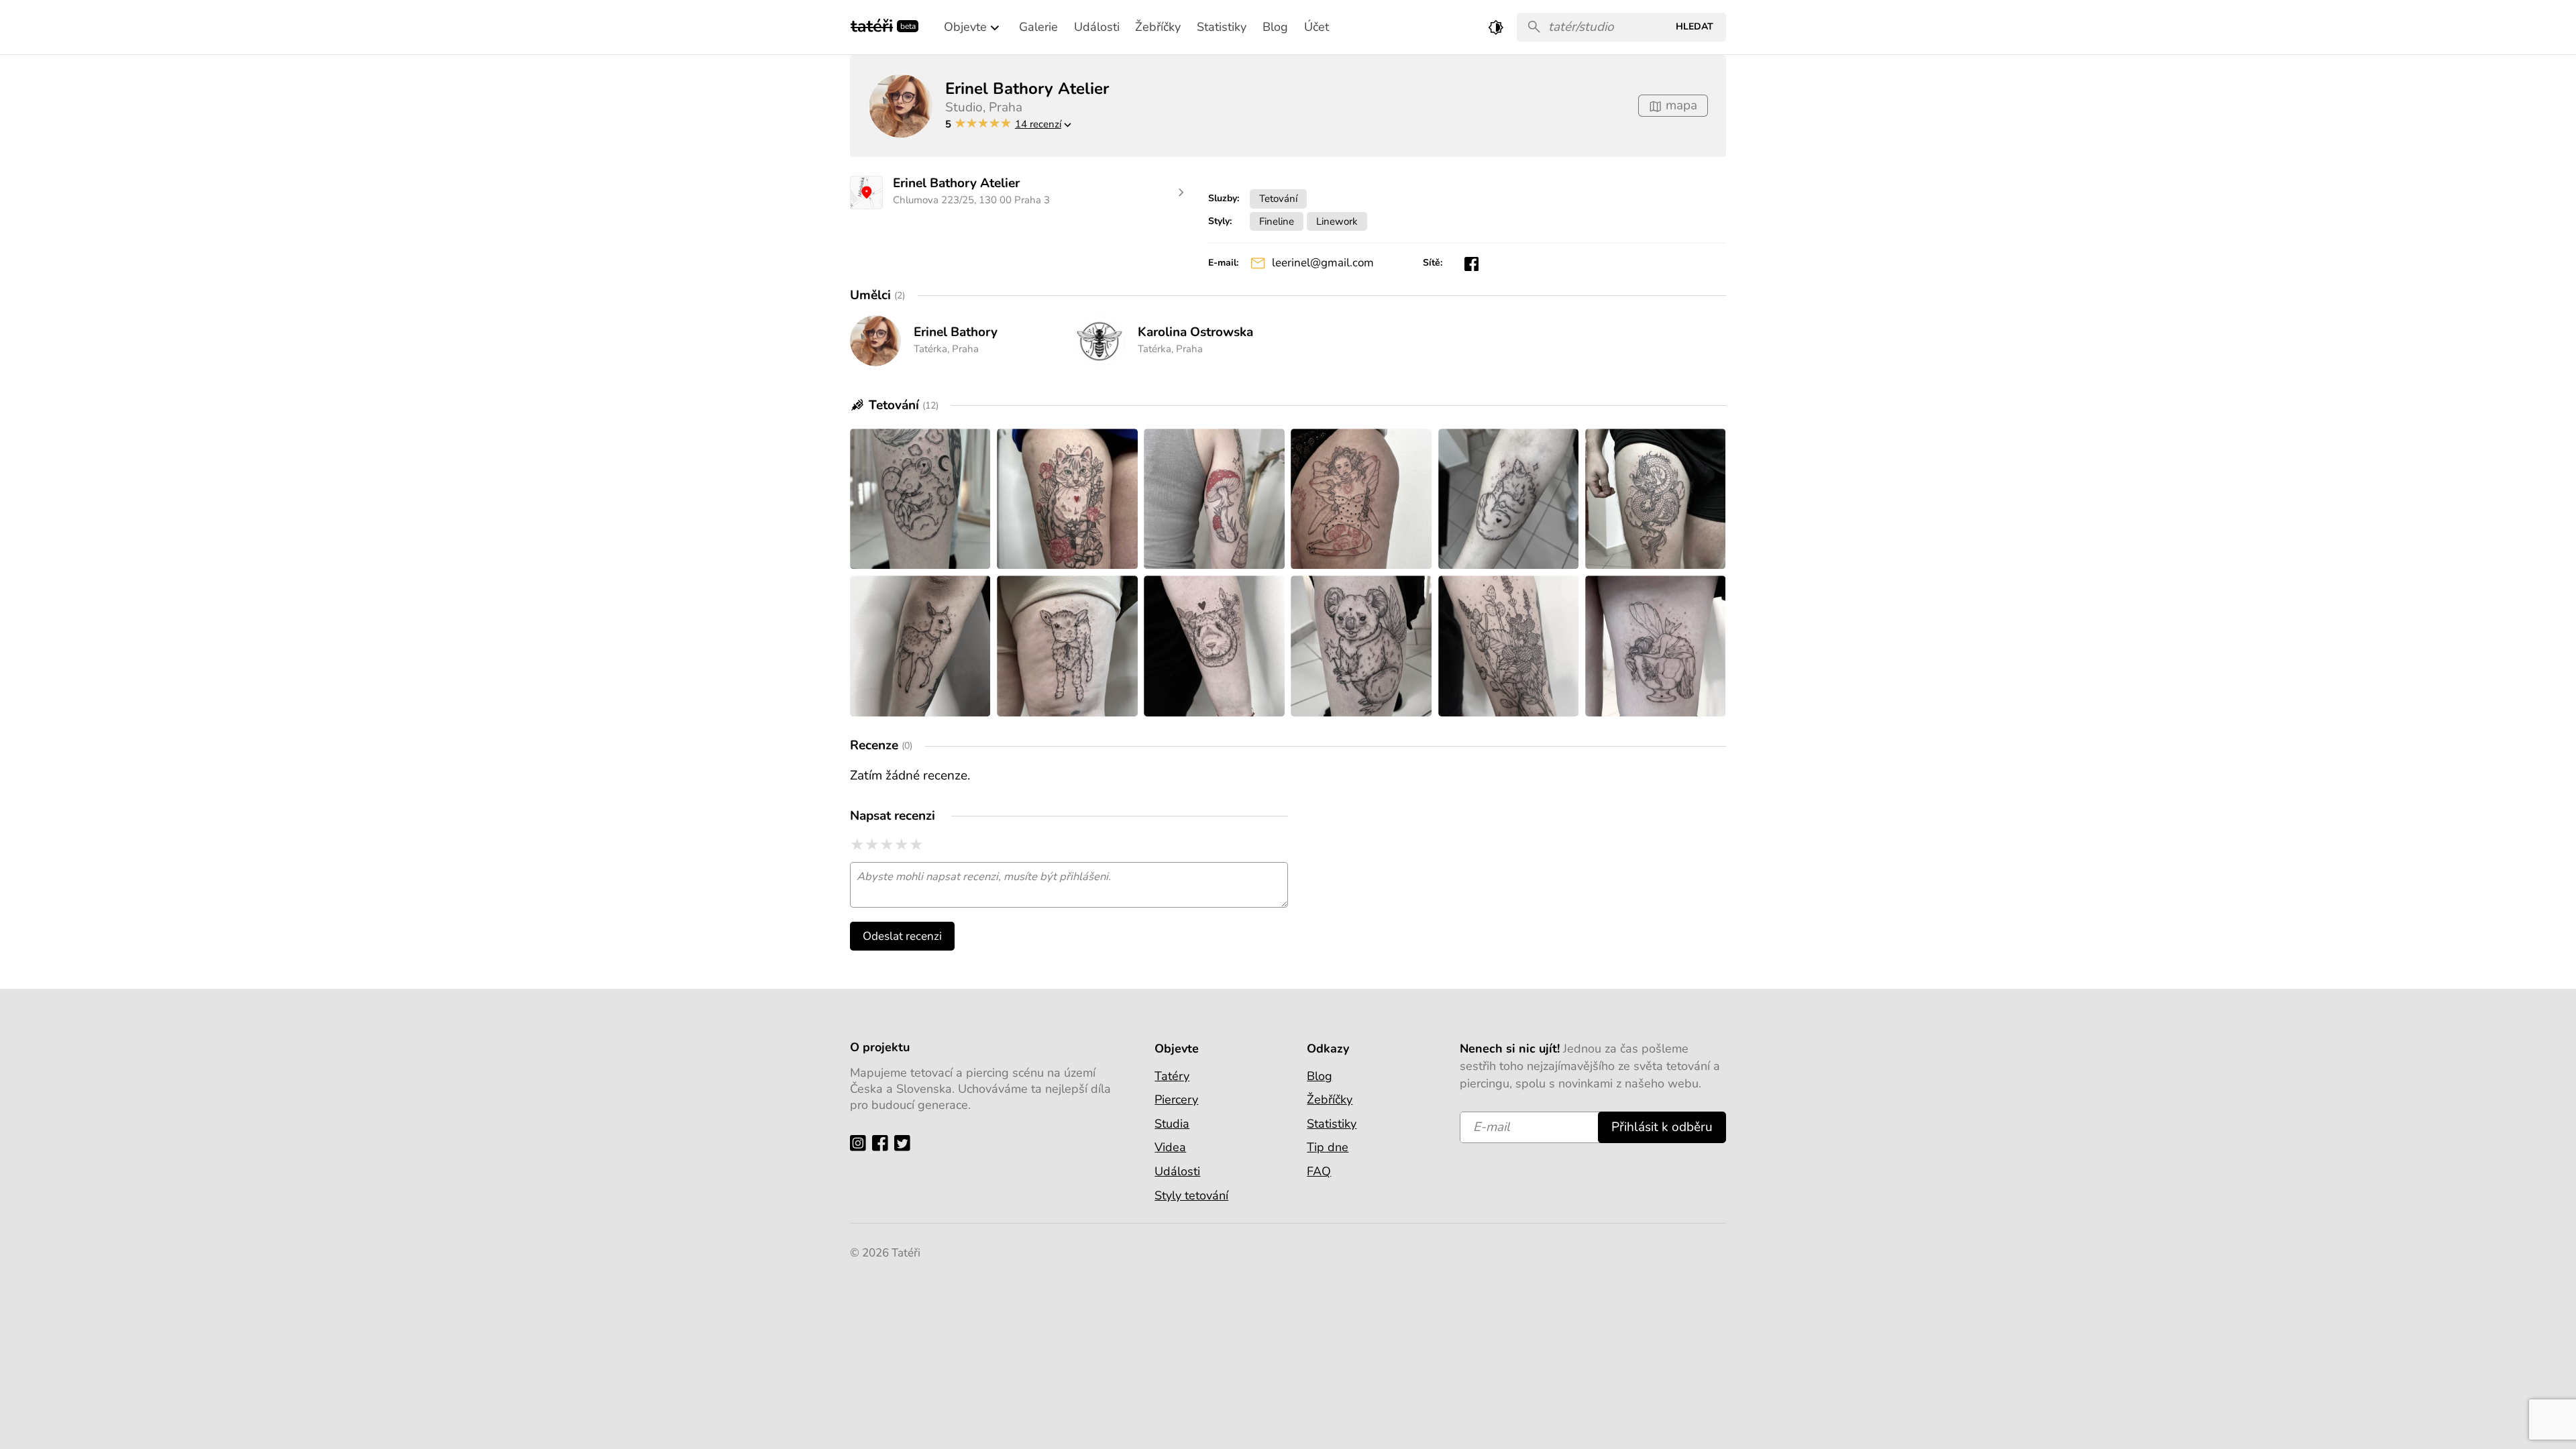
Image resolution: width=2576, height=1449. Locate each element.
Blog (1320, 1076)
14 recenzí (1038, 124)
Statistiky (1332, 1124)
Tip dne (1328, 1147)
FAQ (1319, 1171)
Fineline (1277, 221)
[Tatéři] (872, 24)
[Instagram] (861, 1143)
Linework (1337, 221)
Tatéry (1172, 1076)
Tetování (1278, 198)
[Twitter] (905, 1143)
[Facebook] (883, 1143)
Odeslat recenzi (902, 936)
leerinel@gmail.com (1323, 263)
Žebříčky (1330, 1099)
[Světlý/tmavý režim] (1496, 27)
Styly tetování (1191, 1195)
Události (1177, 1171)
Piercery (1176, 1099)
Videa (1170, 1147)
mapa (1680, 105)
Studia (1172, 1124)
